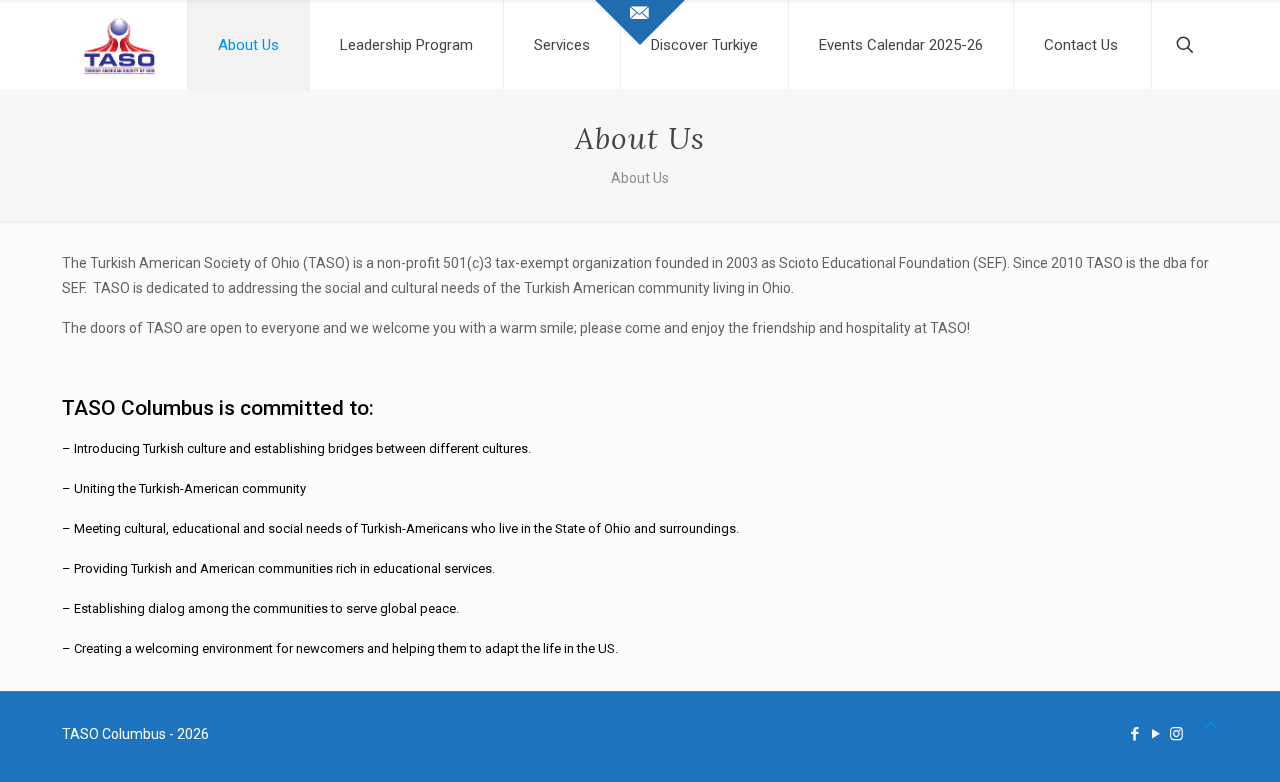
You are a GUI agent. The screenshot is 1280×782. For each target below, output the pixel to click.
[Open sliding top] (640, 22)
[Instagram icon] (1176, 734)
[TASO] (119, 45)
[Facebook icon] (1134, 734)
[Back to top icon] (1211, 725)
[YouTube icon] (1155, 734)
